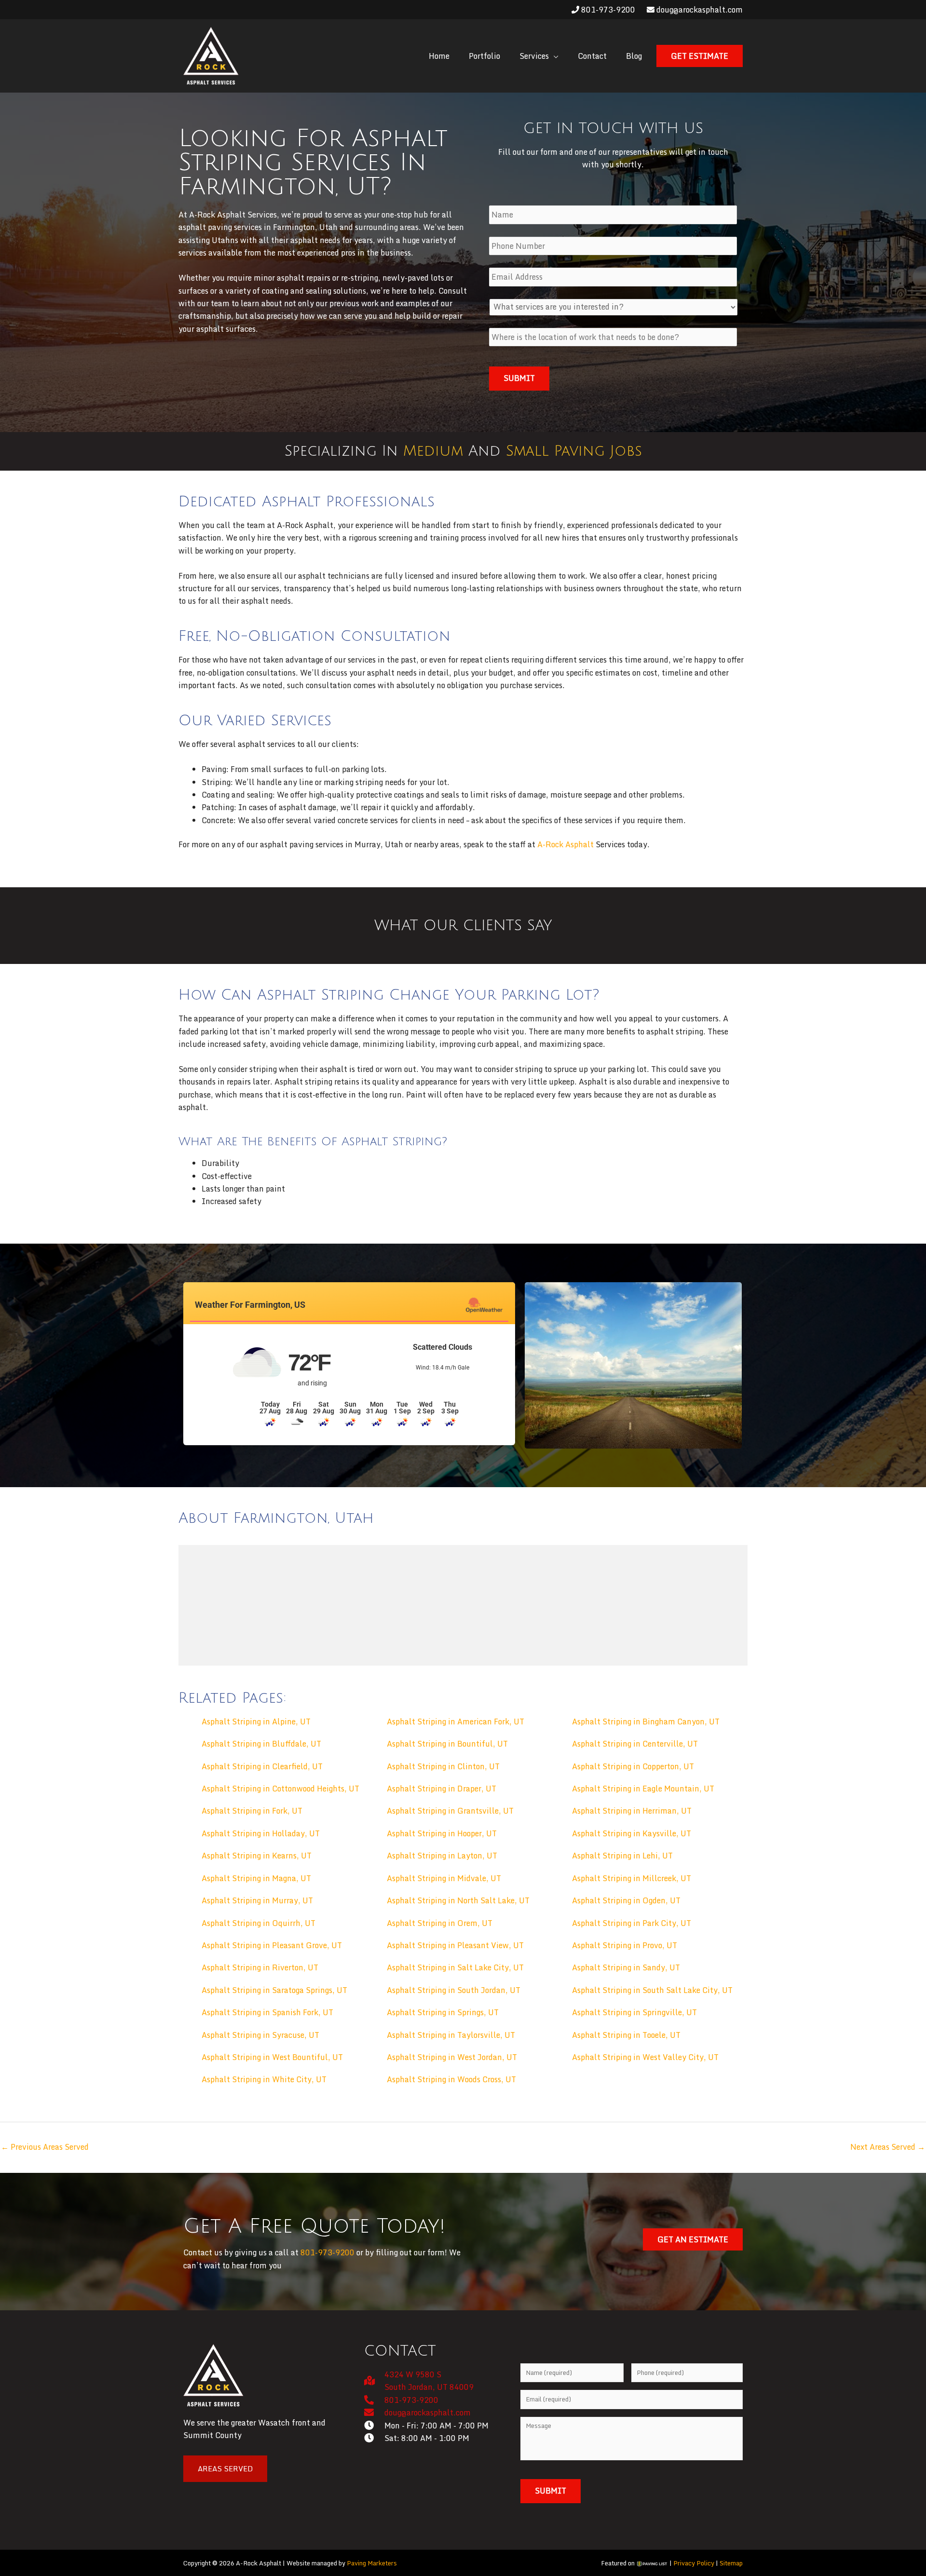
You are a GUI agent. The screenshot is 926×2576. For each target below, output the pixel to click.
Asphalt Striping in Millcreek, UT (632, 1878)
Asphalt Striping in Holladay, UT (261, 1833)
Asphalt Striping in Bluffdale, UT (261, 1744)
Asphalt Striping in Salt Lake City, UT (455, 1967)
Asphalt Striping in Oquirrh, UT (259, 1923)
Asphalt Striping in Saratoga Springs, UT (274, 1990)
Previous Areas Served (45, 2147)
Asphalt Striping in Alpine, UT (256, 1722)
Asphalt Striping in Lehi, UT (622, 1856)
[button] (539, 56)
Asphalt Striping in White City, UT (264, 2079)
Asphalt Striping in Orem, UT (440, 1923)
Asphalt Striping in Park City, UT (632, 1923)
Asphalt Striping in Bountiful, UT (447, 1744)
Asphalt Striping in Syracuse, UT (260, 2035)
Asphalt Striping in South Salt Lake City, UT (652, 1990)
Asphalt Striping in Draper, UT (442, 1789)
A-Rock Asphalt (565, 844)
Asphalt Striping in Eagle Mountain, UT (643, 1789)
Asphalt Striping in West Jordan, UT (452, 2057)
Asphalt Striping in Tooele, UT (626, 2035)
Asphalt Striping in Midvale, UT (444, 1878)
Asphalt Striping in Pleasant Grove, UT (272, 1945)
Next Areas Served (888, 2147)
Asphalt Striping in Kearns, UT (257, 1856)
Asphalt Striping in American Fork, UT (456, 1722)
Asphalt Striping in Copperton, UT (633, 1766)
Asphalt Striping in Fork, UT (252, 1811)
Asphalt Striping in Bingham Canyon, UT (646, 1722)
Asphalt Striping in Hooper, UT (442, 1833)
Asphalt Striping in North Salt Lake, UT (458, 1900)
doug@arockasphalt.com (699, 10)
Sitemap (731, 2563)
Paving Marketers (372, 2563)
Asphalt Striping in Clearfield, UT (262, 1766)
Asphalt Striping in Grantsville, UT (450, 1811)
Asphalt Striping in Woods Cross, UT (451, 2079)
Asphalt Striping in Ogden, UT (626, 1900)
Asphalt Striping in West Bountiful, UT (272, 2057)
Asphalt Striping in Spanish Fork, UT (267, 2012)
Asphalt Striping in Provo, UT (625, 1945)
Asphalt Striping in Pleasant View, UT (455, 1945)
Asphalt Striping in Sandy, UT (626, 1967)
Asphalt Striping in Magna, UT (256, 1878)
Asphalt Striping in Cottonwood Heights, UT (280, 1789)
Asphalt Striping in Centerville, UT (635, 1744)
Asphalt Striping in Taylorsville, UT (451, 2035)
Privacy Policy (694, 2563)
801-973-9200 (607, 10)
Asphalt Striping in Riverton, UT (260, 1967)
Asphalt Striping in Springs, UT (443, 2012)
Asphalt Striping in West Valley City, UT (645, 2057)
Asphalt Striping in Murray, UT (257, 1900)
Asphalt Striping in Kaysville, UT (632, 1833)
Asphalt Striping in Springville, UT (634, 2012)
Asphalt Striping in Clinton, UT (443, 1766)
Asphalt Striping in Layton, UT (442, 1856)
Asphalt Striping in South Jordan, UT (454, 1990)
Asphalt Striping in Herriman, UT (632, 1811)
